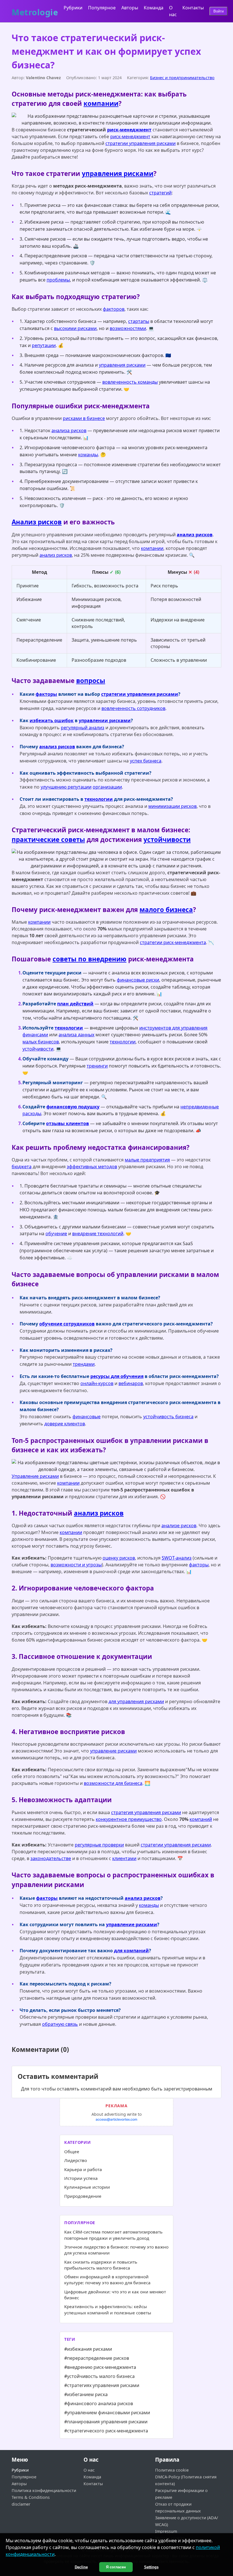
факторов (114, 309)
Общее (72, 2151)
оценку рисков (119, 1558)
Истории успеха (81, 2178)
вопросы (91, 681)
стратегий (160, 193)
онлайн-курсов (97, 1383)
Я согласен (116, 2567)
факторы (46, 694)
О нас (89, 2470)
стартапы (139, 321)
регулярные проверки (99, 1845)
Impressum (166, 2531)
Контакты (193, 8)
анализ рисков (195, 535)
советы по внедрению (90, 959)
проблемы (58, 280)
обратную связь (60, 2024)
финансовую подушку (73, 1107)
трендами (84, 1364)
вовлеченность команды (130, 382)
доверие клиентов (65, 1424)
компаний (201, 1819)
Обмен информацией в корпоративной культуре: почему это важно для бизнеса (107, 2280)
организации (107, 787)
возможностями (128, 328)
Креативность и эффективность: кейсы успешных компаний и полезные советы (108, 2309)
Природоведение (83, 2196)
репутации (44, 345)
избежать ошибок (52, 720)
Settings (151, 2567)
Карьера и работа (83, 2169)
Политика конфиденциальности (44, 2490)
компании (101, 103)
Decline (81, 2567)
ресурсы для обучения (117, 1376)
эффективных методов (92, 1167)
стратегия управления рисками (146, 1812)
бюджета (22, 1167)
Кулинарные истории (87, 2187)
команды (88, 455)
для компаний (131, 1951)
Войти (219, 11)
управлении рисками (105, 720)
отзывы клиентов (67, 1123)
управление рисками (113, 1751)
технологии (99, 799)
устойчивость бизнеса (168, 1417)
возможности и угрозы (76, 1565)
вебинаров (131, 1383)
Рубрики (73, 8)
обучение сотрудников (67, 1324)
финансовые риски (138, 980)
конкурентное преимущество (129, 1819)
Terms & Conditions (31, 2497)
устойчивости (167, 840)
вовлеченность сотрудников (133, 708)
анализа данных (76, 1035)
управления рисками (118, 174)
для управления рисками (136, 1701)
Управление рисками (35, 1476)
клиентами (124, 1858)
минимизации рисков (172, 806)
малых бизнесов (41, 1042)
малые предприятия (147, 1160)
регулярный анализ (83, 728)
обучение (56, 1234)
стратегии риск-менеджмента (173, 942)
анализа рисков (69, 430)
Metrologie (35, 11)
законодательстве (51, 1858)
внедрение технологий (98, 1234)
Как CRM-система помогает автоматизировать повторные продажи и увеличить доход (113, 2235)
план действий (75, 1004)
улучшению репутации (66, 787)
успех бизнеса (146, 761)
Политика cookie (172, 2470)
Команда (154, 8)
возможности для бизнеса (113, 1783)
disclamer (21, 2504)
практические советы (48, 840)
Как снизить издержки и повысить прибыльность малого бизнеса (101, 2265)
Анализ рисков (37, 522)
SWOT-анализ (177, 1558)
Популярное (102, 8)
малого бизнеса (166, 910)
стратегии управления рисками (141, 143)
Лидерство (76, 2160)
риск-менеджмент (129, 130)
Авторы (130, 8)
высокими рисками (75, 328)
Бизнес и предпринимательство (182, 78)
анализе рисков (179, 1526)
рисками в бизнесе (84, 418)
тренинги (97, 1066)
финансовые (87, 1417)
